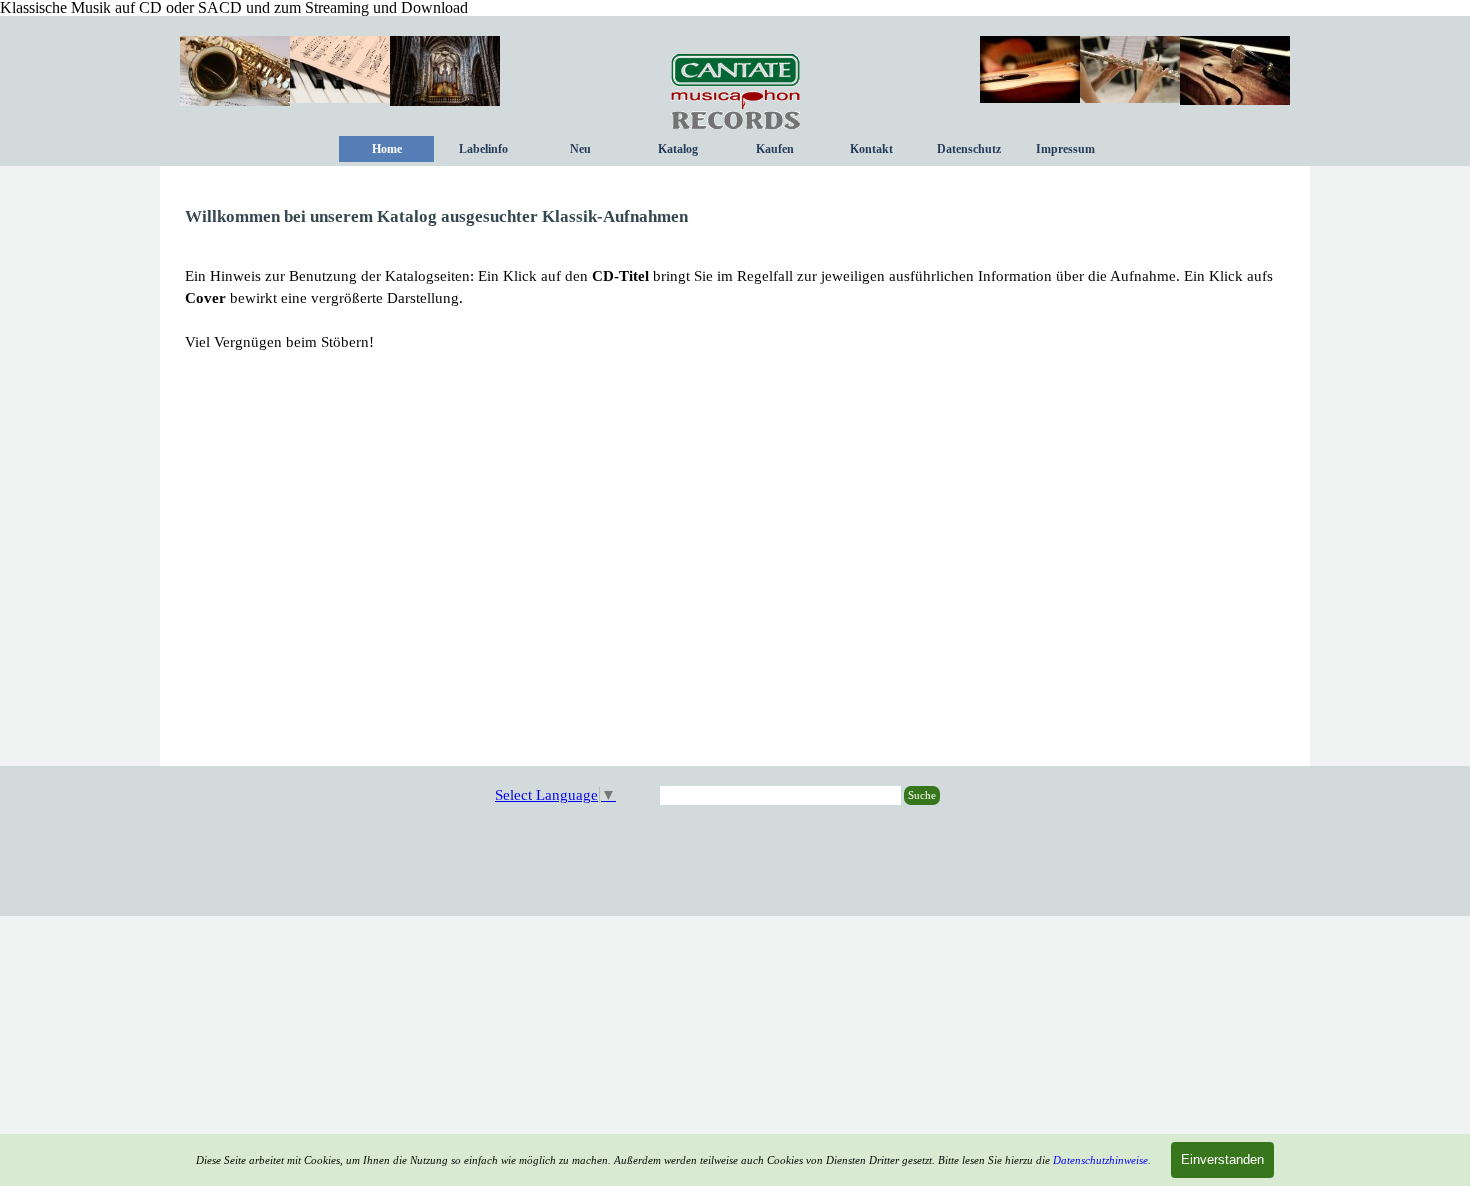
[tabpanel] (735, 278)
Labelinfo (483, 149)
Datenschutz (969, 149)
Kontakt (871, 149)
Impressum (1065, 149)
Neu (580, 149)
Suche (922, 795)
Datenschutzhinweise (1100, 1160)
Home (387, 149)
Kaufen (775, 149)
